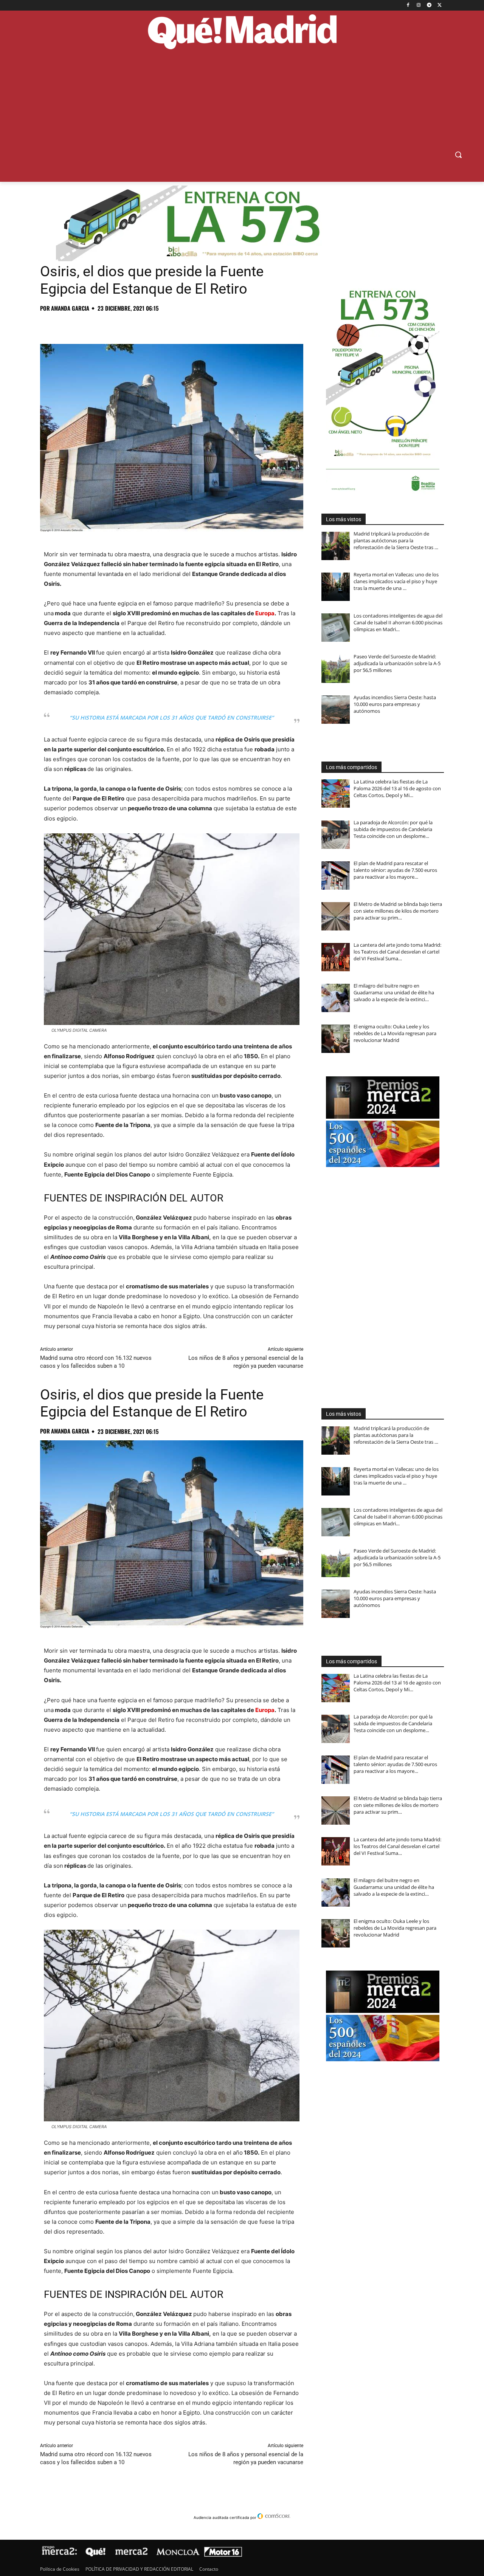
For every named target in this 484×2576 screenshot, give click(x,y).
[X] (440, 5)
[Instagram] (419, 5)
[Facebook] (408, 5)
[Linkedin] (135, 325)
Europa (265, 613)
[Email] (152, 325)
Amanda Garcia (70, 308)
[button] (458, 155)
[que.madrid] (242, 33)
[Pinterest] (82, 325)
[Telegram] (429, 5)
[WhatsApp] (100, 325)
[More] (170, 325)
